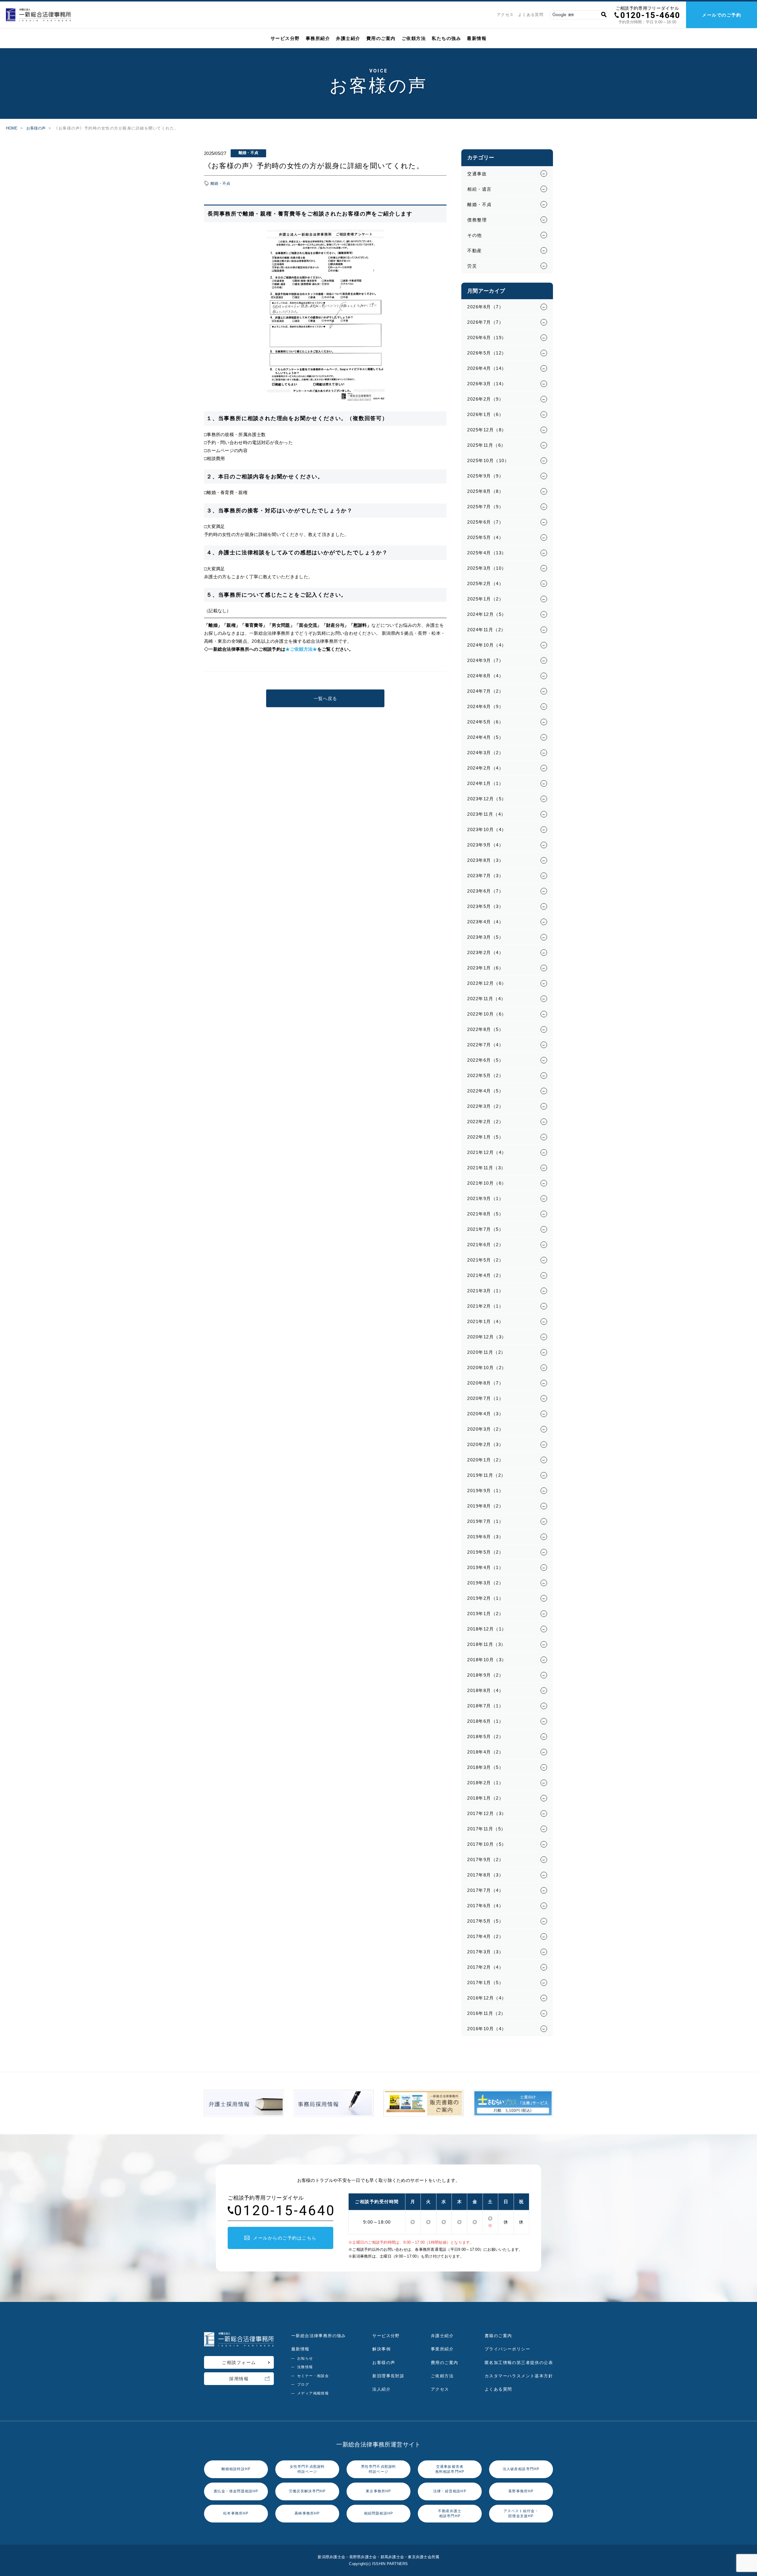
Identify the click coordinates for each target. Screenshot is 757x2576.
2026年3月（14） (487, 384)
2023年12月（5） (487, 799)
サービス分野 (285, 38)
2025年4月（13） (487, 553)
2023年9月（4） (485, 845)
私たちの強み (446, 38)
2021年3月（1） (485, 1291)
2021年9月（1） (485, 1198)
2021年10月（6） (487, 1183)
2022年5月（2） (485, 1075)
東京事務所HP (378, 2491)
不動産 (475, 251)
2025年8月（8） (485, 491)
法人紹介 (381, 2389)
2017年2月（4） (485, 1967)
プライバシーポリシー (507, 2349)
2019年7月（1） (485, 1521)
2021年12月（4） (487, 1152)
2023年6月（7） (485, 891)
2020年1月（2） (485, 1460)
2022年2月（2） (485, 1122)
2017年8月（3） (485, 1875)
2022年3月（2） (485, 1106)
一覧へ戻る (325, 698)
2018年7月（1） (485, 1706)
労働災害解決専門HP (307, 2491)
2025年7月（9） (485, 507)
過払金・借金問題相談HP (236, 2491)
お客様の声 (36, 128)
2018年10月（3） (487, 1660)
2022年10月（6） (487, 1014)
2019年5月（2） (485, 1552)
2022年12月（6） (487, 983)
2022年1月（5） (485, 1137)
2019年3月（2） (485, 1583)
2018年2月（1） (485, 1783)
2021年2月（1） (485, 1306)
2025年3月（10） (487, 568)
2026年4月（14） (487, 368)
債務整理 (477, 220)
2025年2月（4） (485, 583)
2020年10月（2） (487, 1368)
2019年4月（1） (485, 1567)
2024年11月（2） (487, 630)
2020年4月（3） (485, 1414)
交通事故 (477, 174)
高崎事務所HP (307, 2513)
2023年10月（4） (487, 829)
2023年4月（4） (485, 922)
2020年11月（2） (487, 1352)
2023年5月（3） (485, 906)
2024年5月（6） (485, 722)
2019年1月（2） (485, 1614)
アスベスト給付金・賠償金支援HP (521, 2513)
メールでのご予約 (722, 15)
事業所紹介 (442, 2349)
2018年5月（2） (485, 1737)
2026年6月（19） (487, 337)
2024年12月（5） (487, 614)
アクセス (505, 15)
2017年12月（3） (487, 1813)
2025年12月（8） (487, 430)
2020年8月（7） (485, 1383)
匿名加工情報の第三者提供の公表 (519, 2363)
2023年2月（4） (485, 952)
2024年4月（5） (485, 737)
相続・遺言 (479, 189)
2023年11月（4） (487, 814)
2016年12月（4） (487, 1998)
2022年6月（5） (485, 1060)
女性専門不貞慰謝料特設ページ (307, 2469)
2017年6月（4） (485, 1906)
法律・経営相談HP (450, 2491)
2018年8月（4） (485, 1690)
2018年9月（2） (485, 1675)
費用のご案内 (381, 38)
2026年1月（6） (485, 414)
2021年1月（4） (485, 1321)
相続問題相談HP (379, 2513)
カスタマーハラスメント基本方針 (519, 2376)
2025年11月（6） (487, 445)
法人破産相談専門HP (521, 2469)
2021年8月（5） (485, 1214)
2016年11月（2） (487, 2013)
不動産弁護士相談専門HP (450, 2513)
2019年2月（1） (485, 1598)
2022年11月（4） (487, 999)
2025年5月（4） (485, 537)
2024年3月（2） (485, 753)
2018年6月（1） (485, 1721)
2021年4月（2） (485, 1275)
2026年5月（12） (487, 353)
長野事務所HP (521, 2491)
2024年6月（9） (485, 706)
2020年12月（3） (487, 1337)
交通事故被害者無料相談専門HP (450, 2469)
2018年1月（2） (485, 1798)
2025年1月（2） (485, 599)
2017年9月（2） (485, 1859)
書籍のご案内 (498, 2336)
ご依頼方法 (414, 38)
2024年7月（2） (485, 691)
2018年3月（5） (485, 1767)
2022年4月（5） (485, 1091)
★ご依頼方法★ (301, 649)
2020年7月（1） (485, 1398)
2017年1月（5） (485, 1982)
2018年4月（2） (485, 1752)
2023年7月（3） (485, 876)
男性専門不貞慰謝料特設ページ (379, 2469)
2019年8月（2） (485, 1506)
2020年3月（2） (485, 1429)
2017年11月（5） (487, 1829)
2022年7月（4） (485, 1045)
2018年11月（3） (487, 1644)
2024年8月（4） (485, 676)
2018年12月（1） (487, 1629)
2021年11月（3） (487, 1168)
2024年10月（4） (487, 645)
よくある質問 (531, 15)
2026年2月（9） (485, 399)
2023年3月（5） (485, 937)
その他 (475, 235)
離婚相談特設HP (236, 2469)
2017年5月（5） (485, 1921)
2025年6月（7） (485, 522)
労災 (472, 266)
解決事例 (381, 2349)
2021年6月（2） (485, 1245)
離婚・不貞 (220, 183)
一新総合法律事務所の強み (319, 2336)
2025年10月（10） (488, 460)
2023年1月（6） (485, 968)
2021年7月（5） (485, 1229)
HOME (12, 128)
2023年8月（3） (485, 860)
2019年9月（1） (485, 1491)
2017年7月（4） (485, 1890)
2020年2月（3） (485, 1444)
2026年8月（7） (485, 307)
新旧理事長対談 (388, 2376)
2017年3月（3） (485, 1952)
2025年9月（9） (485, 476)
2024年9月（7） (485, 660)
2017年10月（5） (487, 1844)
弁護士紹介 (348, 38)
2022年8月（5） (485, 1029)
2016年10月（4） (487, 2029)
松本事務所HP (236, 2513)
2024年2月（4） (485, 768)
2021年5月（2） (485, 1260)
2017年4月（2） (485, 1936)
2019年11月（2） (487, 1475)
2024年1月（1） (485, 783)
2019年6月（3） (485, 1537)
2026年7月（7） (485, 322)
